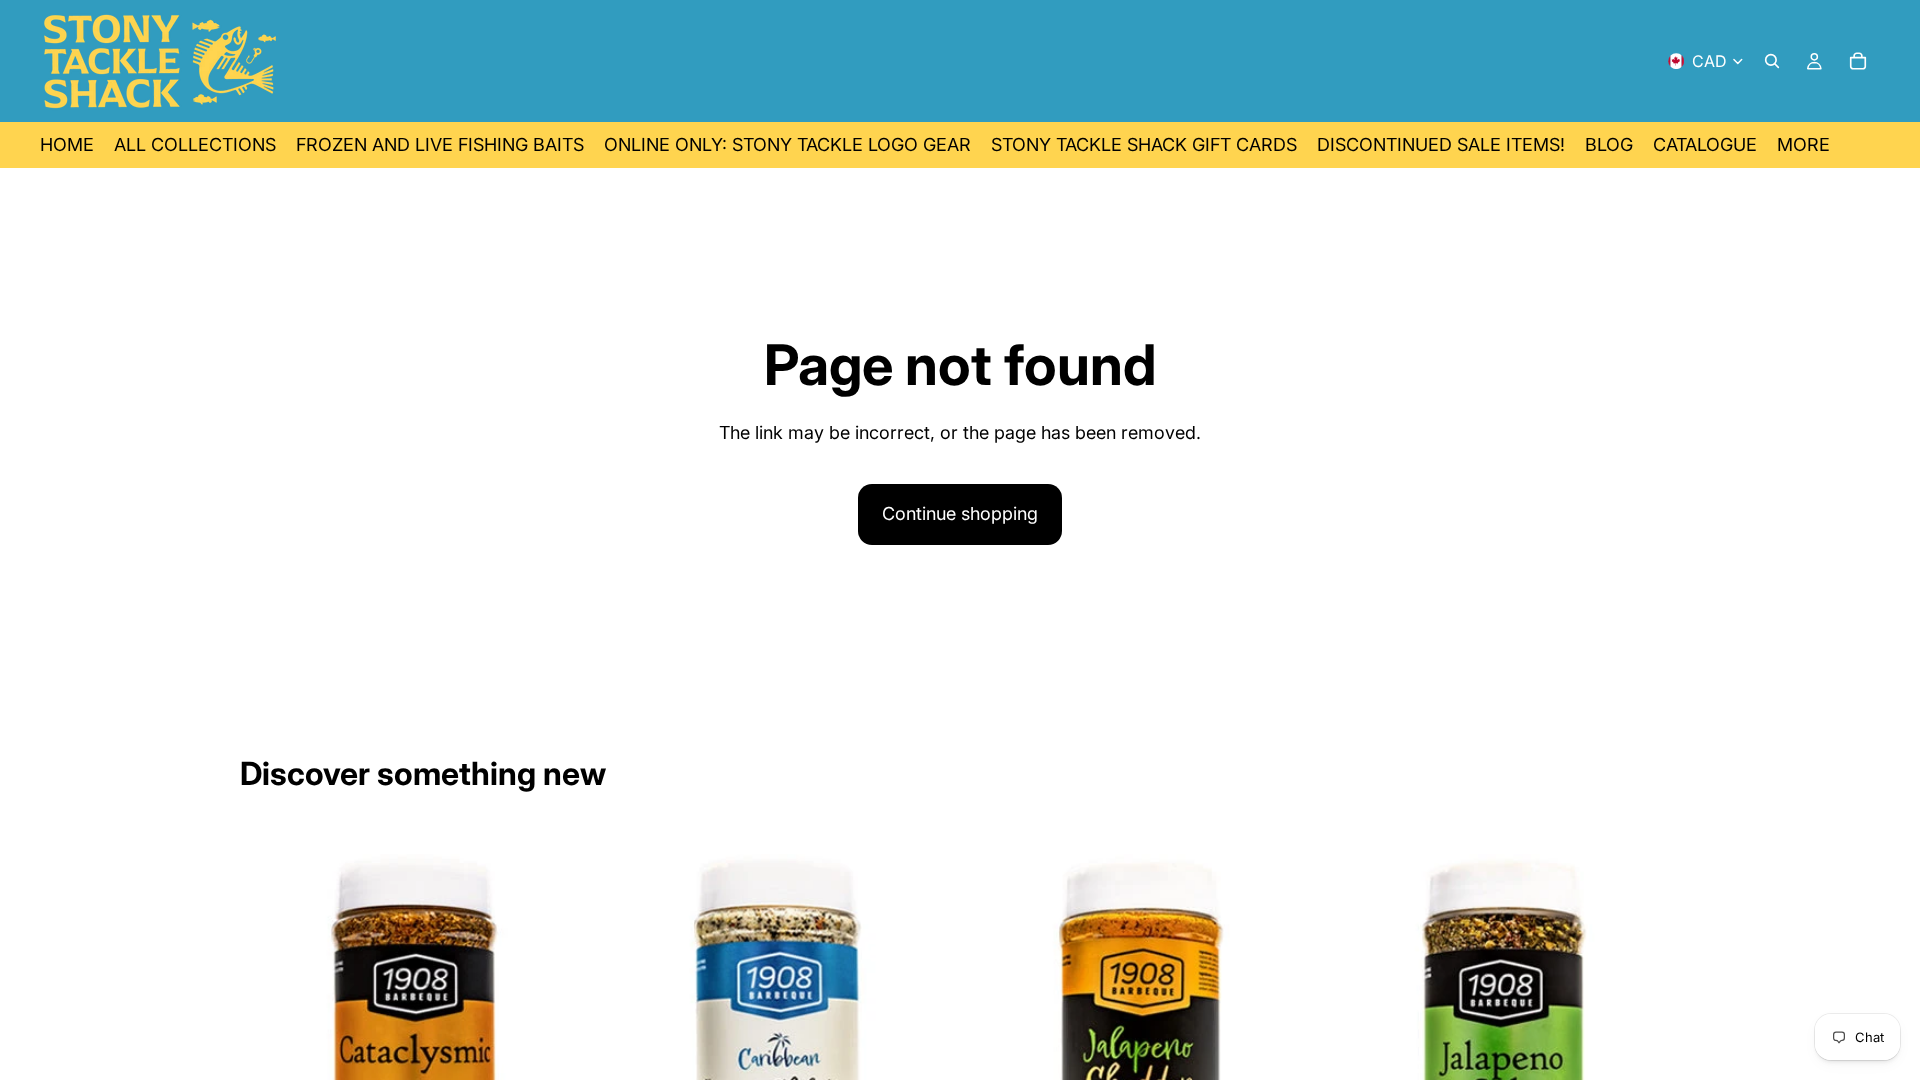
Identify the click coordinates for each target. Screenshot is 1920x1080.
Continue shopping (960, 513)
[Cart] (1858, 61)
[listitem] (1803, 145)
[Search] (1772, 61)
